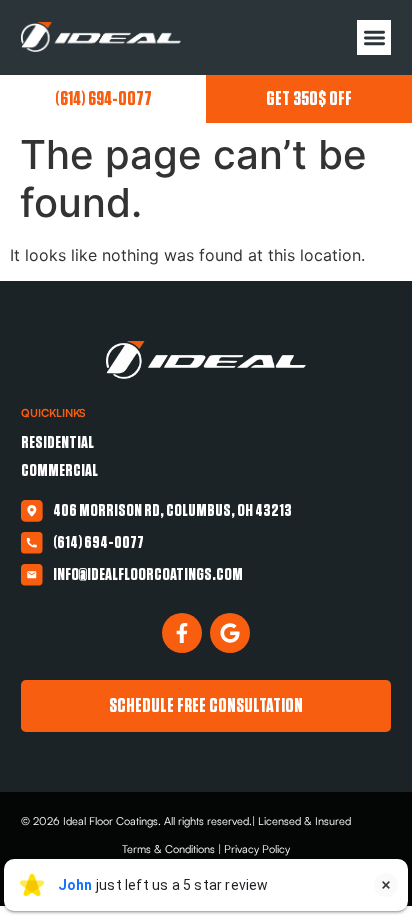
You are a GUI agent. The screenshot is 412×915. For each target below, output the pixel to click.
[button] (374, 37)
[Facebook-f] (182, 633)
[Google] (230, 633)
